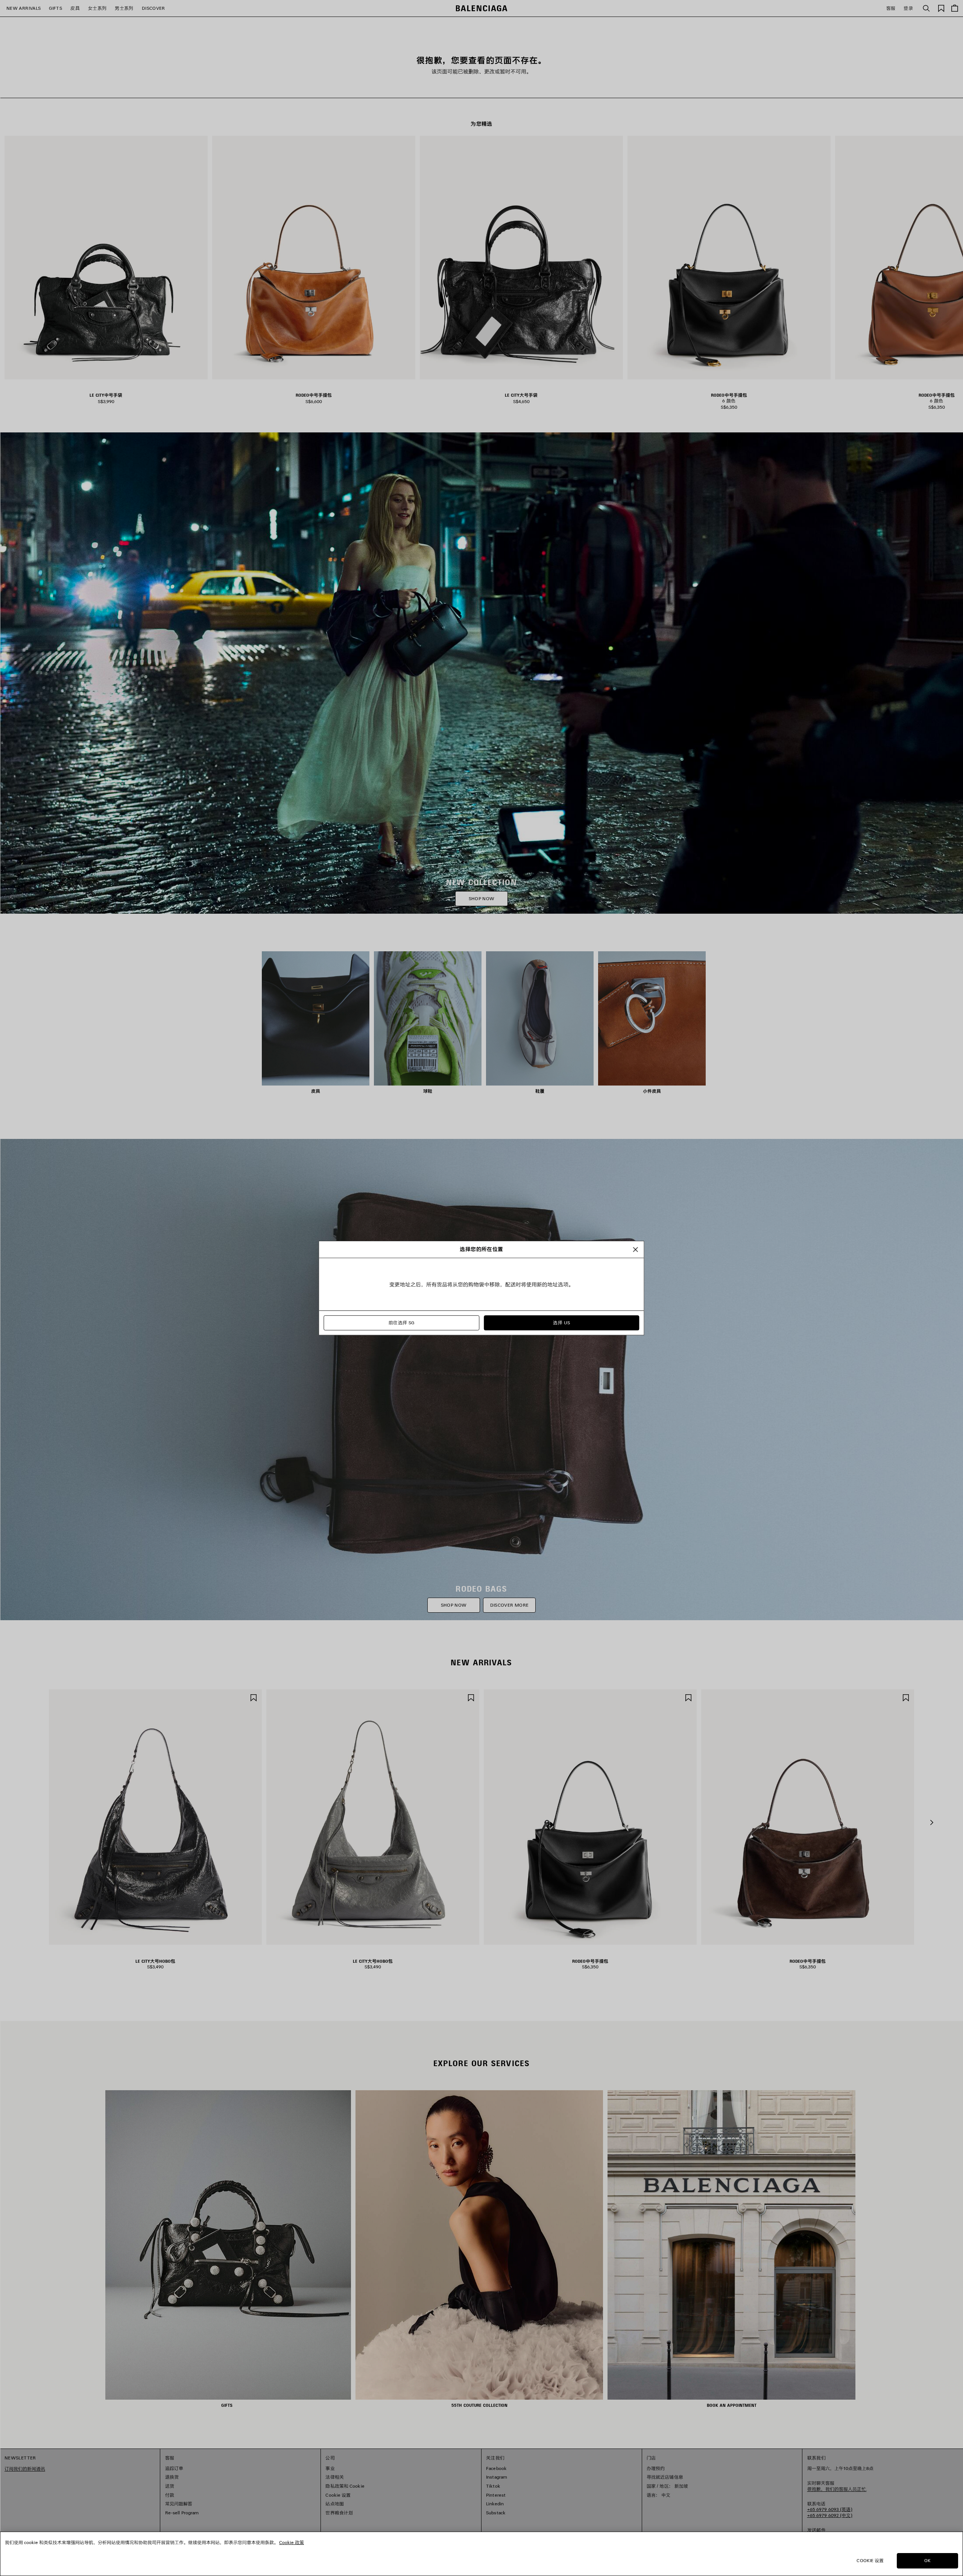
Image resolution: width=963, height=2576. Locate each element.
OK (927, 2560)
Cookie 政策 (292, 2542)
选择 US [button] (561, 1323)
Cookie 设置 (870, 2560)
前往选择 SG (402, 1323)
